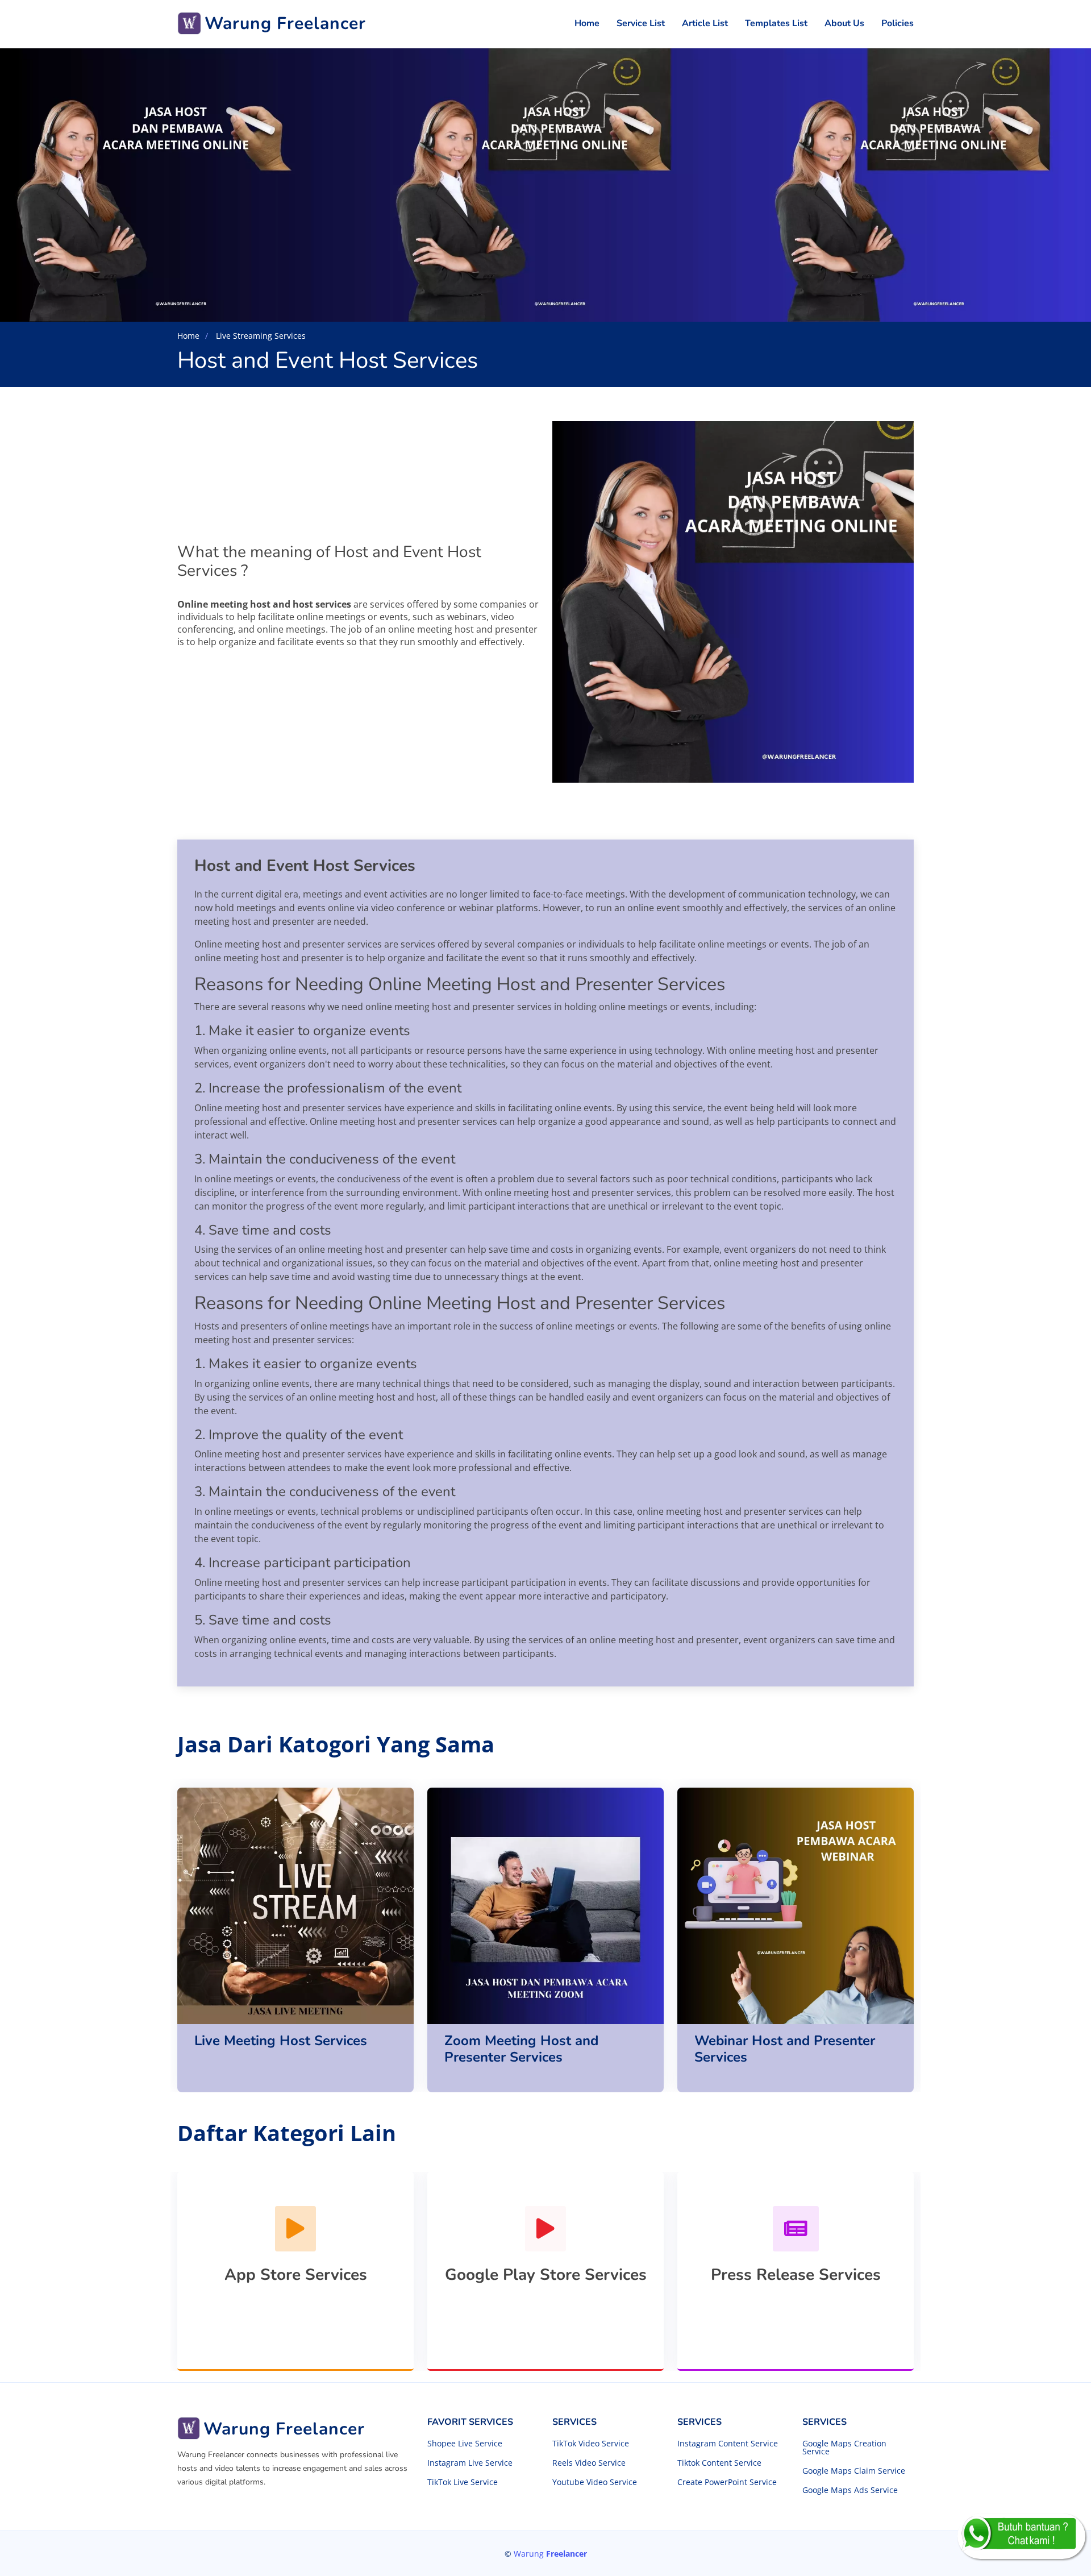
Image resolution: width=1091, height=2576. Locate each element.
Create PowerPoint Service (727, 2482)
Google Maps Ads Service (850, 2490)
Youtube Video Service (595, 2482)
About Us (844, 23)
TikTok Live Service (463, 2482)
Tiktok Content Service (719, 2463)
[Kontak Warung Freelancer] (1021, 2536)
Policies (898, 23)
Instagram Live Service (470, 2463)
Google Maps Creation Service (844, 2448)
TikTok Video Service (591, 2444)
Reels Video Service (589, 2463)
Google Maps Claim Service (854, 2471)
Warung (550, 2554)
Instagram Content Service (728, 2444)
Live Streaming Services (260, 336)
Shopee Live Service (465, 2444)
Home (587, 23)
